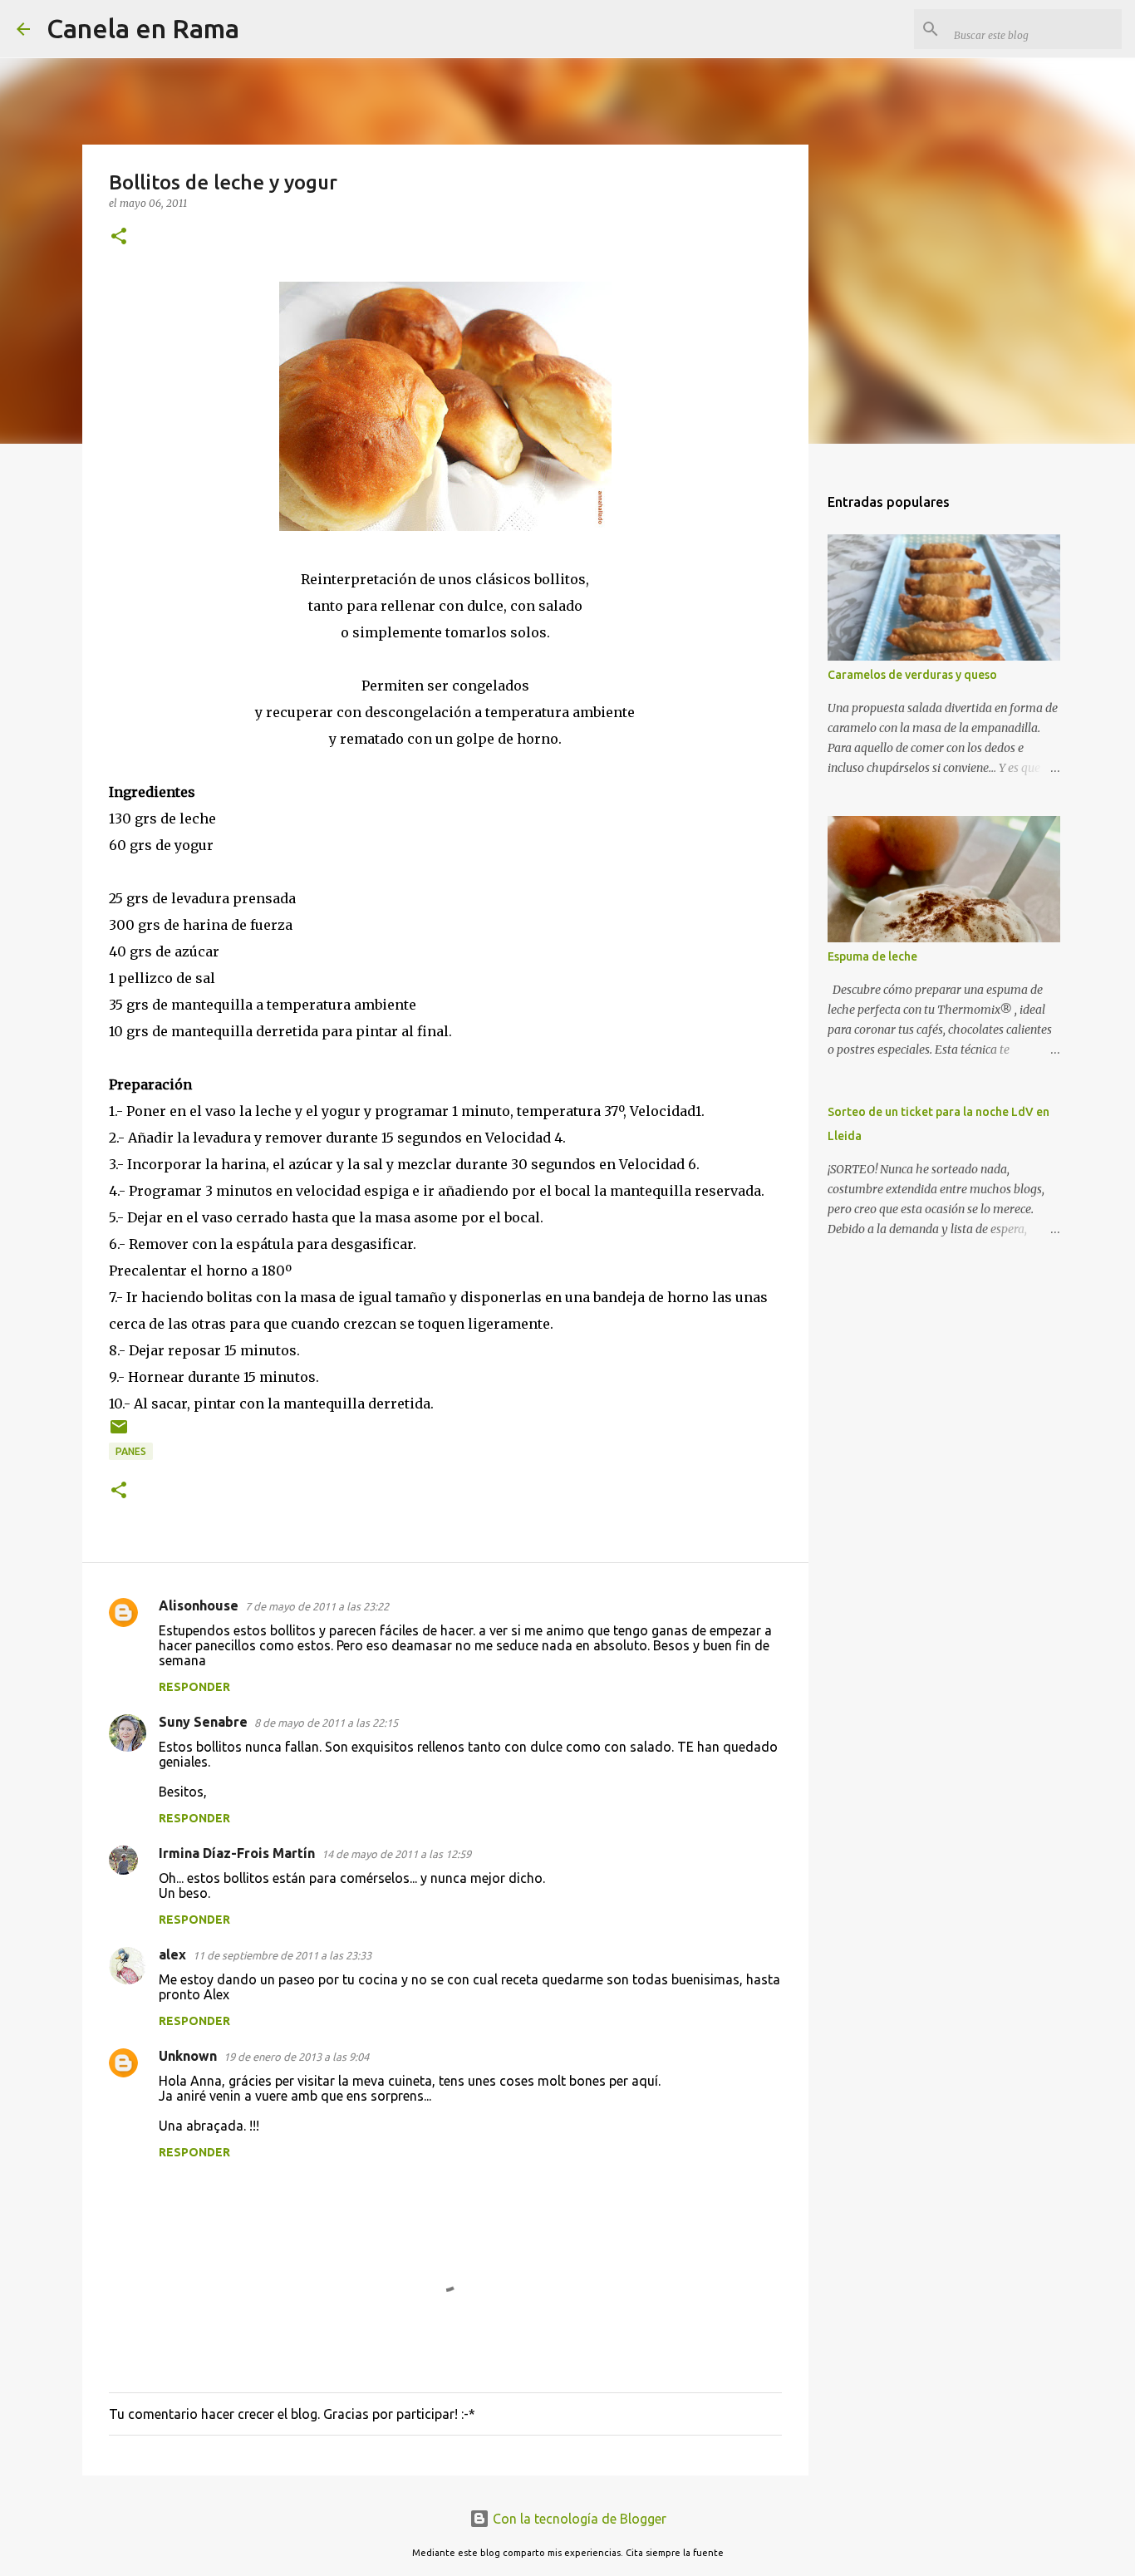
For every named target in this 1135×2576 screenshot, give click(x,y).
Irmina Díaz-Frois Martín (237, 1853)
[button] (119, 237)
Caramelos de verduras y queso (912, 675)
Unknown (188, 2056)
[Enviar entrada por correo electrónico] (119, 1433)
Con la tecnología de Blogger (578, 2519)
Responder (194, 1687)
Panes (131, 1451)
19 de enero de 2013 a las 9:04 (296, 2057)
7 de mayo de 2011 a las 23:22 (317, 1606)
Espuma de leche (872, 956)
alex (172, 1954)
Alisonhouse (199, 1605)
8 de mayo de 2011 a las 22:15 (326, 1723)
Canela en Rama (143, 28)
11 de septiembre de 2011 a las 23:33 (282, 1955)
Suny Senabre (203, 1722)
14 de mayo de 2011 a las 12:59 (396, 1854)
